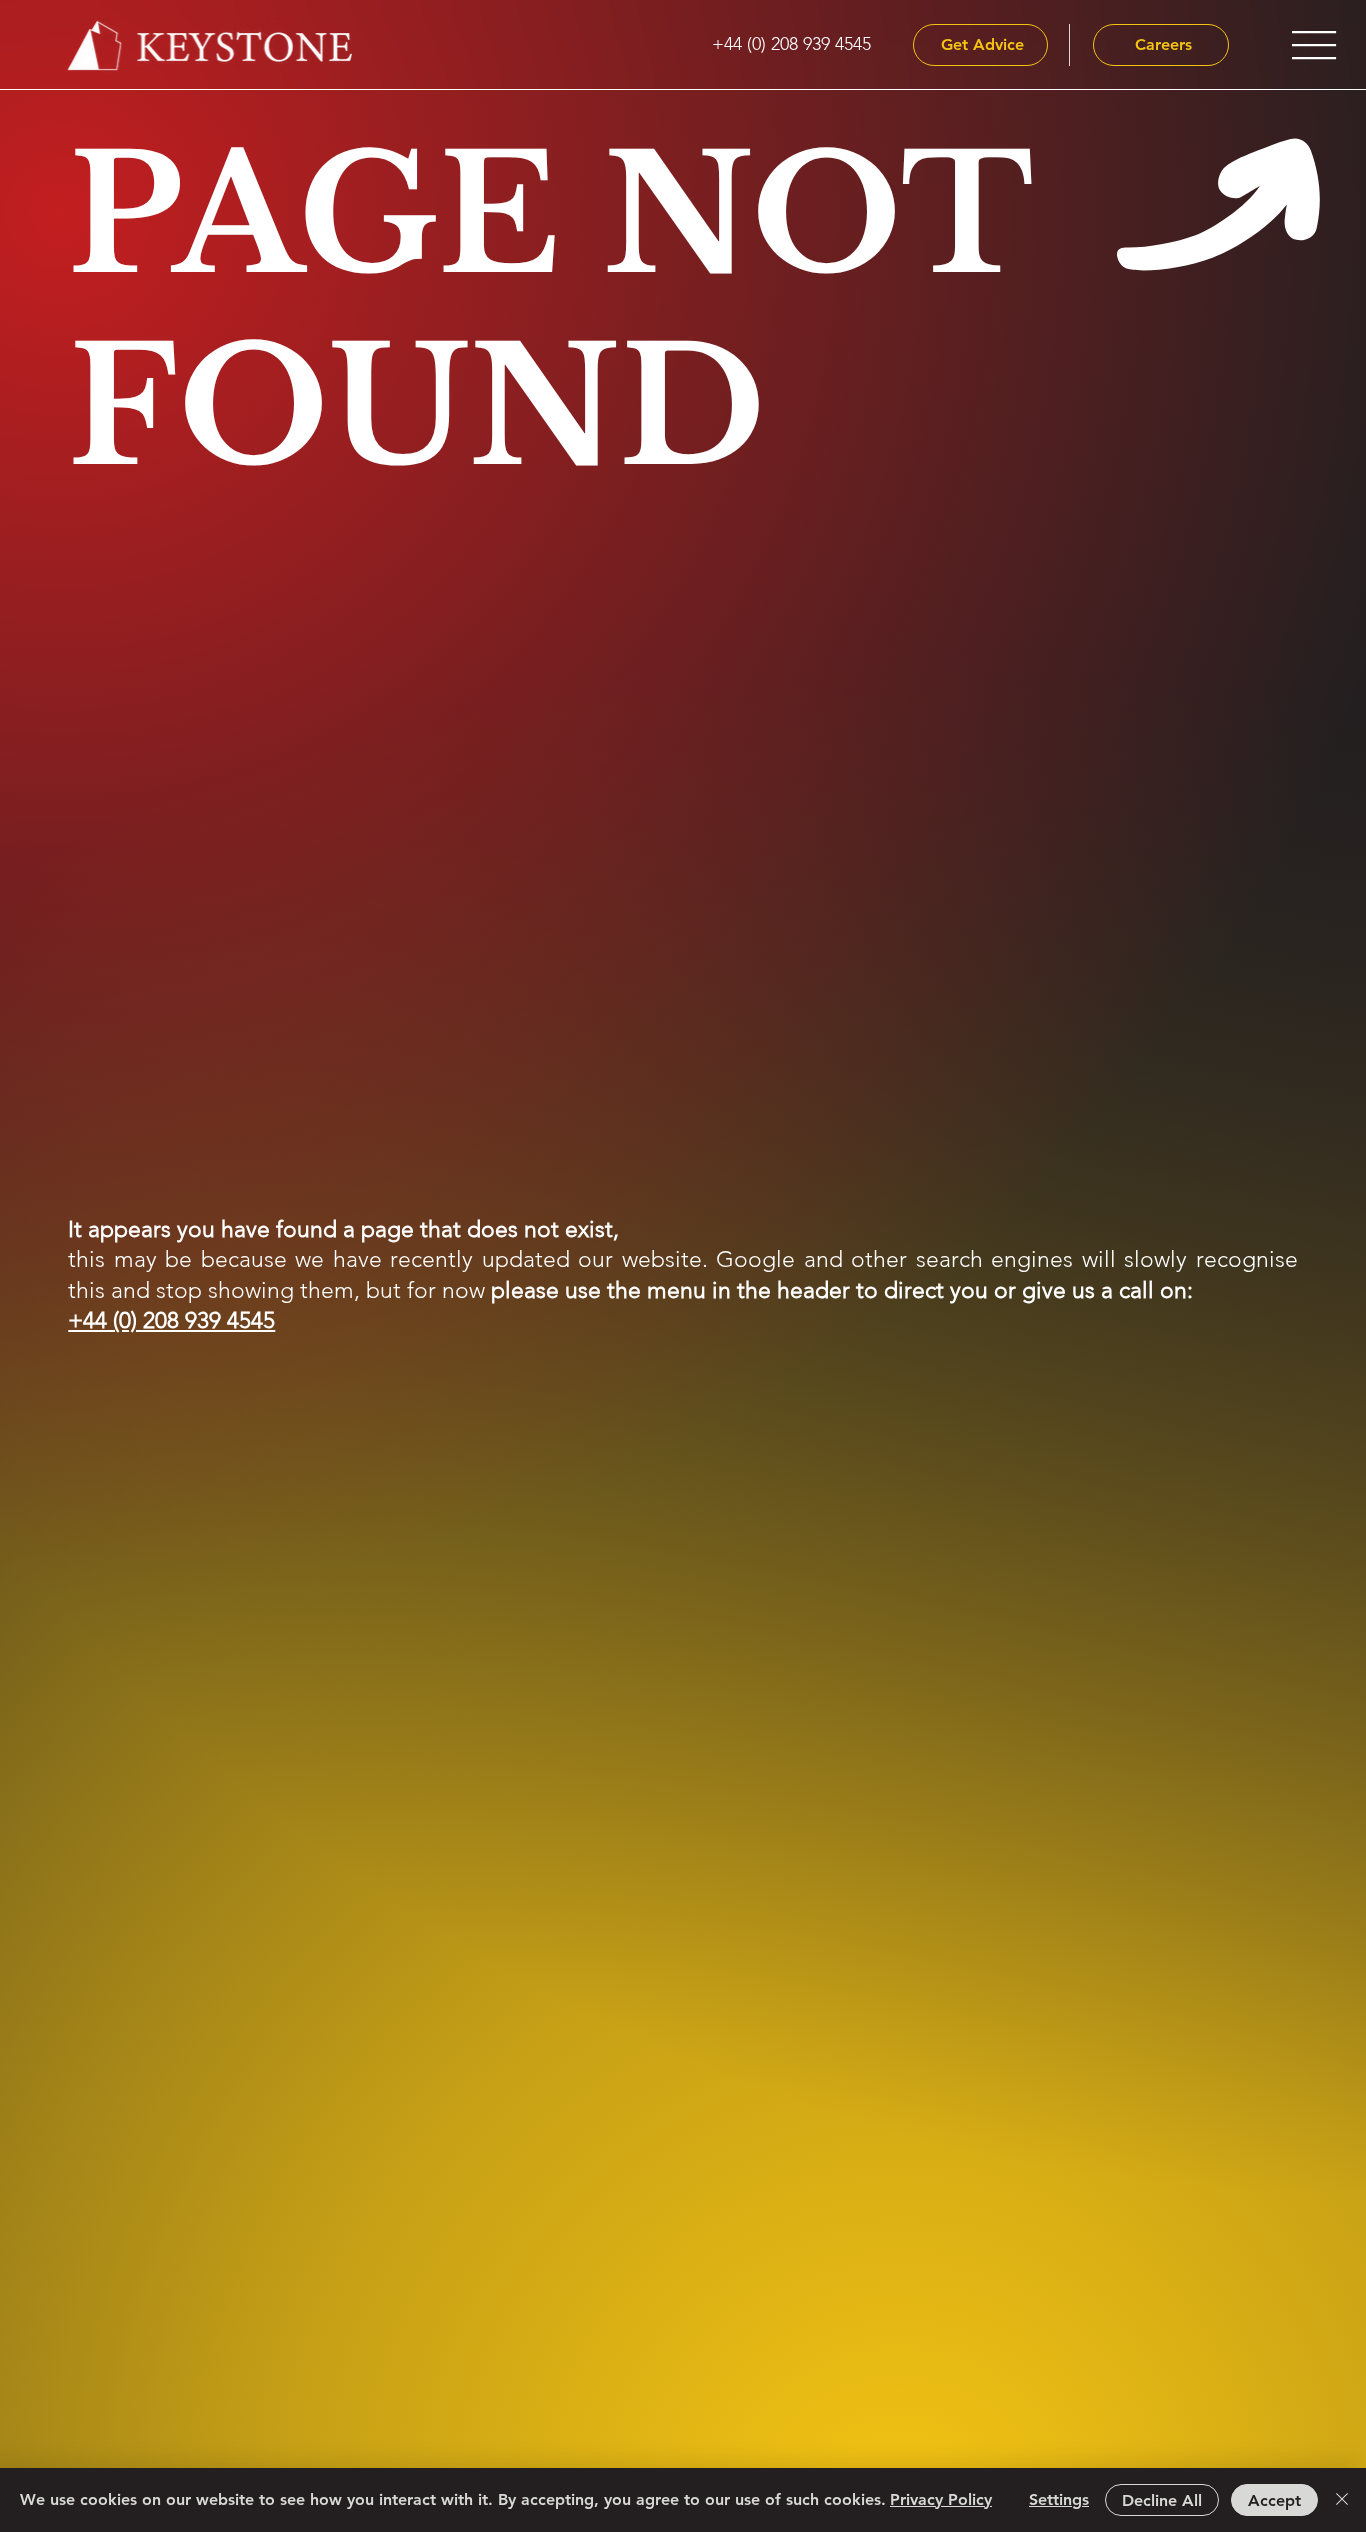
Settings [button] (1059, 2499)
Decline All (1162, 2500)
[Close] (1342, 2500)
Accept (1274, 2500)
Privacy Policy (941, 2499)
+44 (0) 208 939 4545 (171, 1320)
